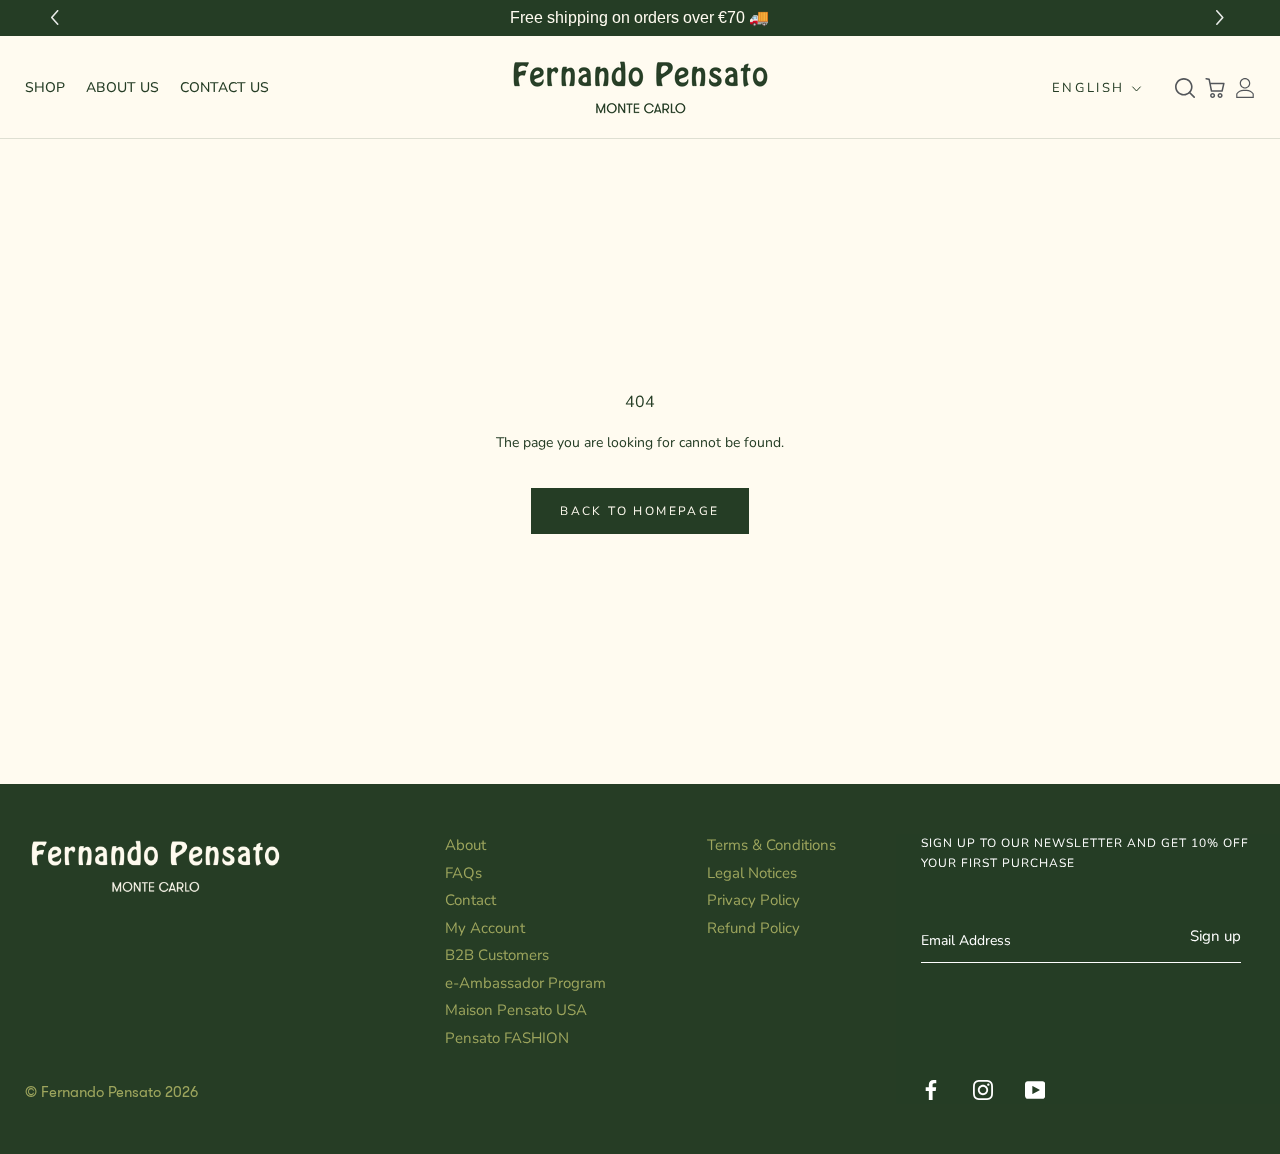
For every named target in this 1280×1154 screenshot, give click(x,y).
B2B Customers (497, 955)
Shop (45, 87)
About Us (122, 87)
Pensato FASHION (507, 1038)
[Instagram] (983, 1087)
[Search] (1185, 88)
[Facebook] (931, 1087)
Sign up (1215, 936)
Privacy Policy (753, 900)
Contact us (224, 87)
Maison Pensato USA (516, 1010)
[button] (1222, 18)
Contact (470, 900)
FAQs (463, 873)
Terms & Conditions (771, 845)
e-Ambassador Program (525, 983)
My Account (485, 928)
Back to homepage (639, 511)
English (1088, 88)
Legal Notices (752, 873)
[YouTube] (1035, 1087)
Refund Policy (753, 928)
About (465, 845)
